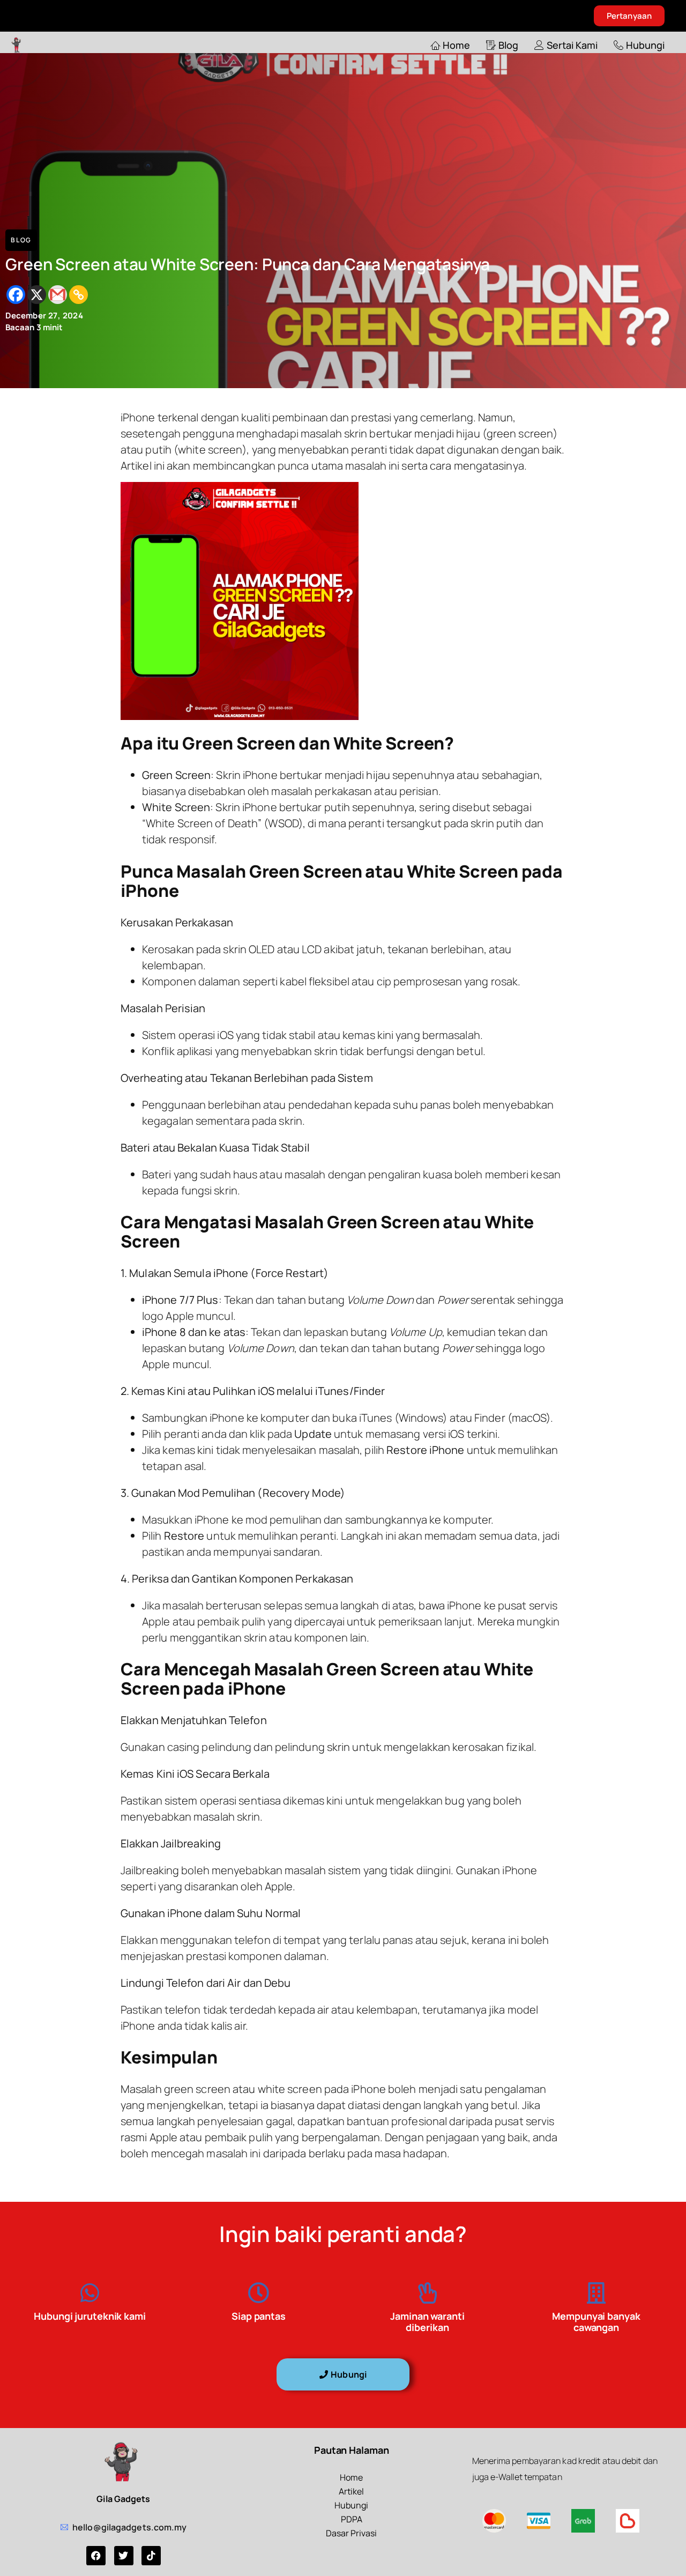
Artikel (351, 2491)
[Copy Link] (79, 295)
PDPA (352, 2519)
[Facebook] (16, 295)
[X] (37, 295)
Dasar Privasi (351, 2533)
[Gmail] (58, 295)
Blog (508, 45)
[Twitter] (124, 2556)
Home (456, 45)
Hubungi (645, 45)
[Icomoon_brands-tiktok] (151, 2556)
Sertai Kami (572, 45)
